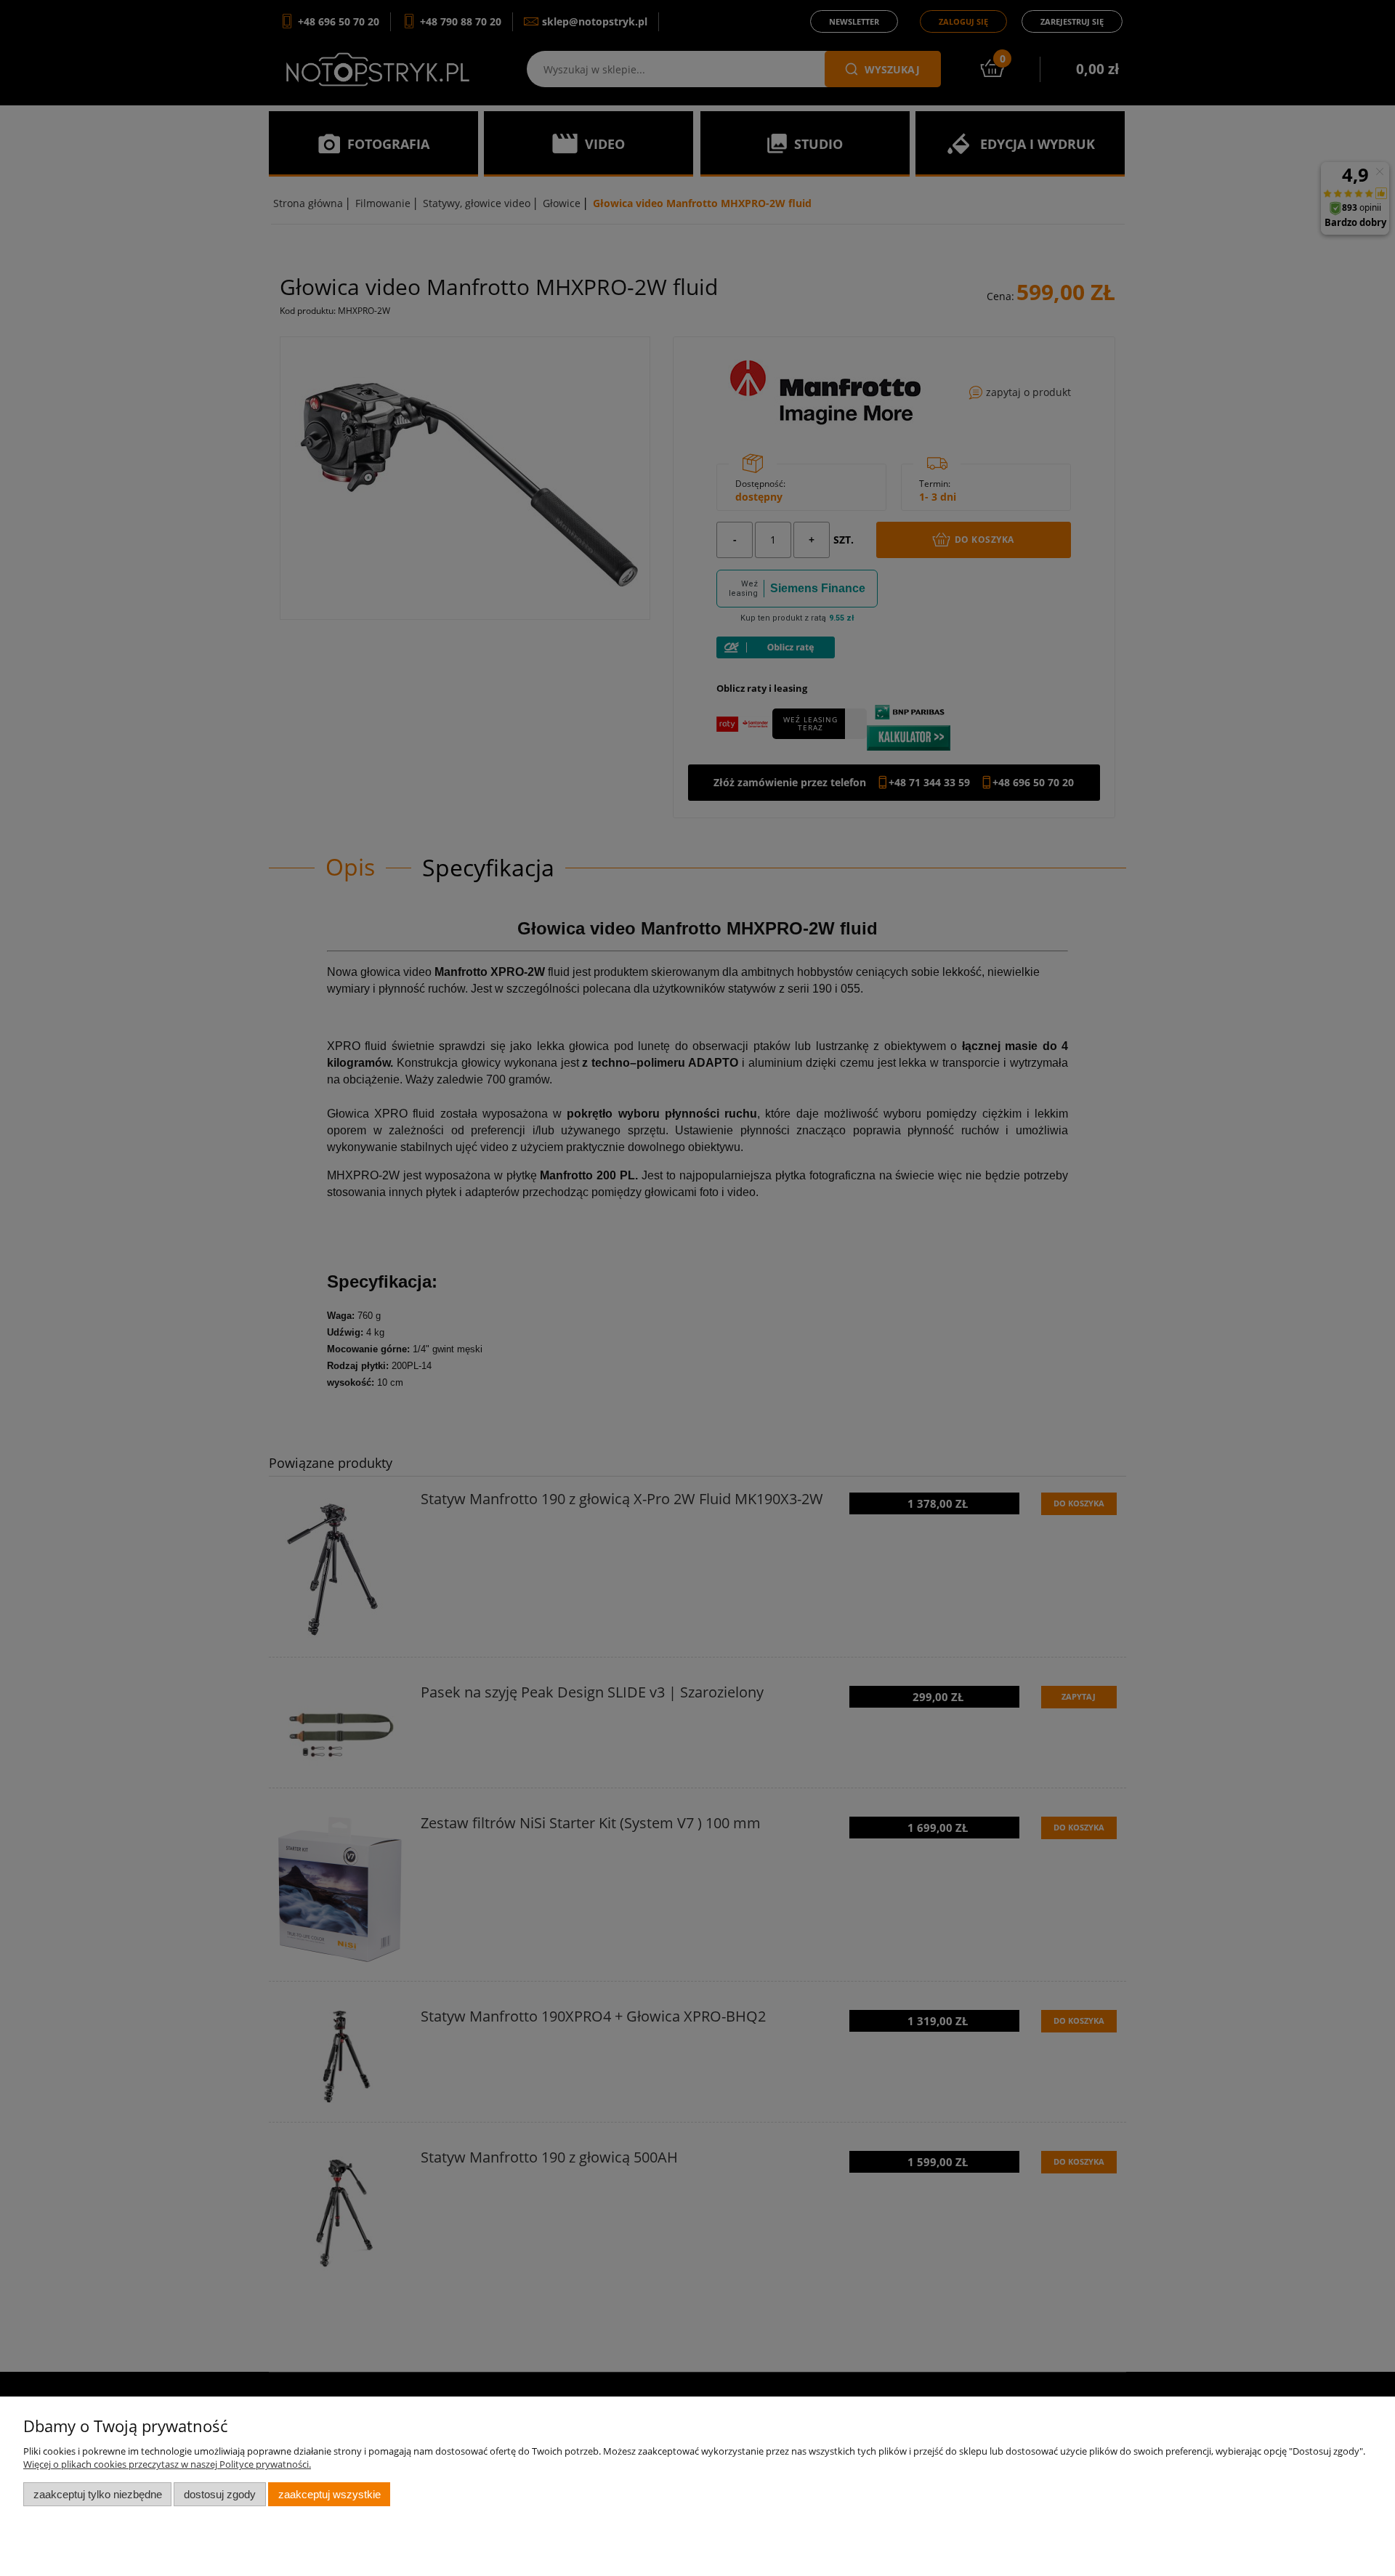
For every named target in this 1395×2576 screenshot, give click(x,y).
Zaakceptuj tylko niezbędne (98, 2494)
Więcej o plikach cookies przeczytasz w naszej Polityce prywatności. (167, 2464)
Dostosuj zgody (220, 2494)
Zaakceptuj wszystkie (329, 2494)
